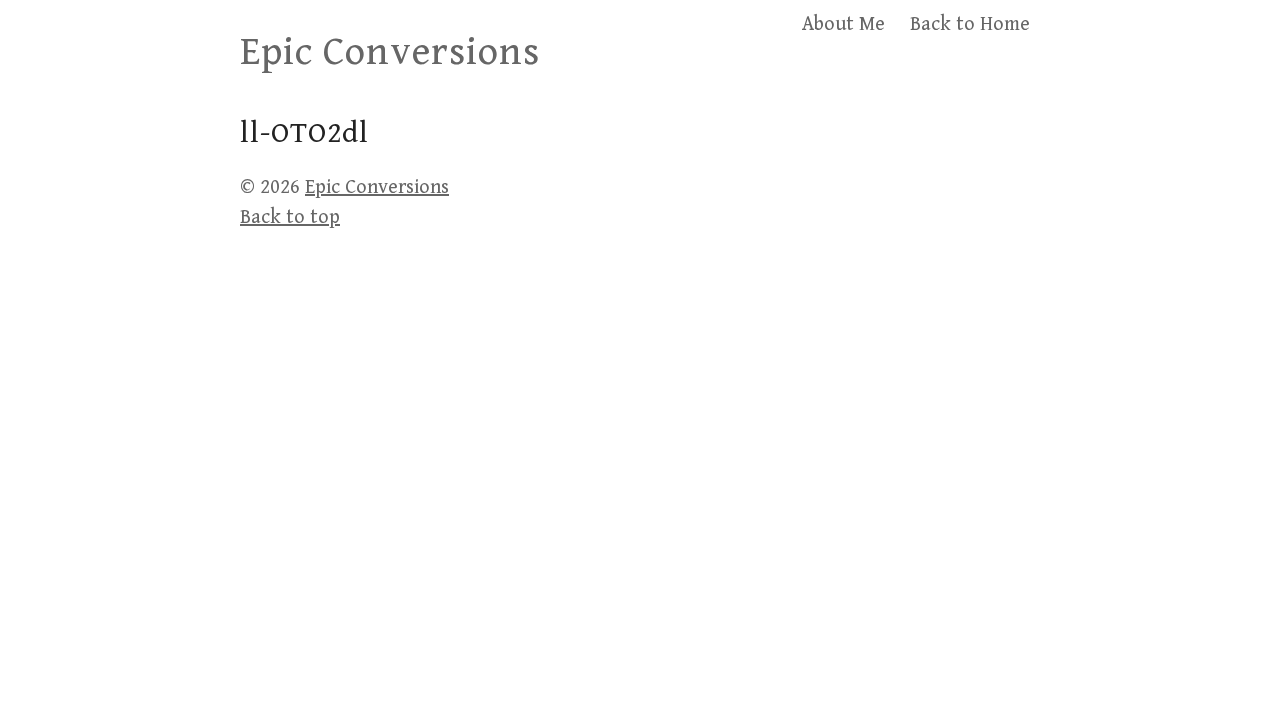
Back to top (290, 217)
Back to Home (970, 24)
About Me (843, 24)
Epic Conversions (390, 52)
